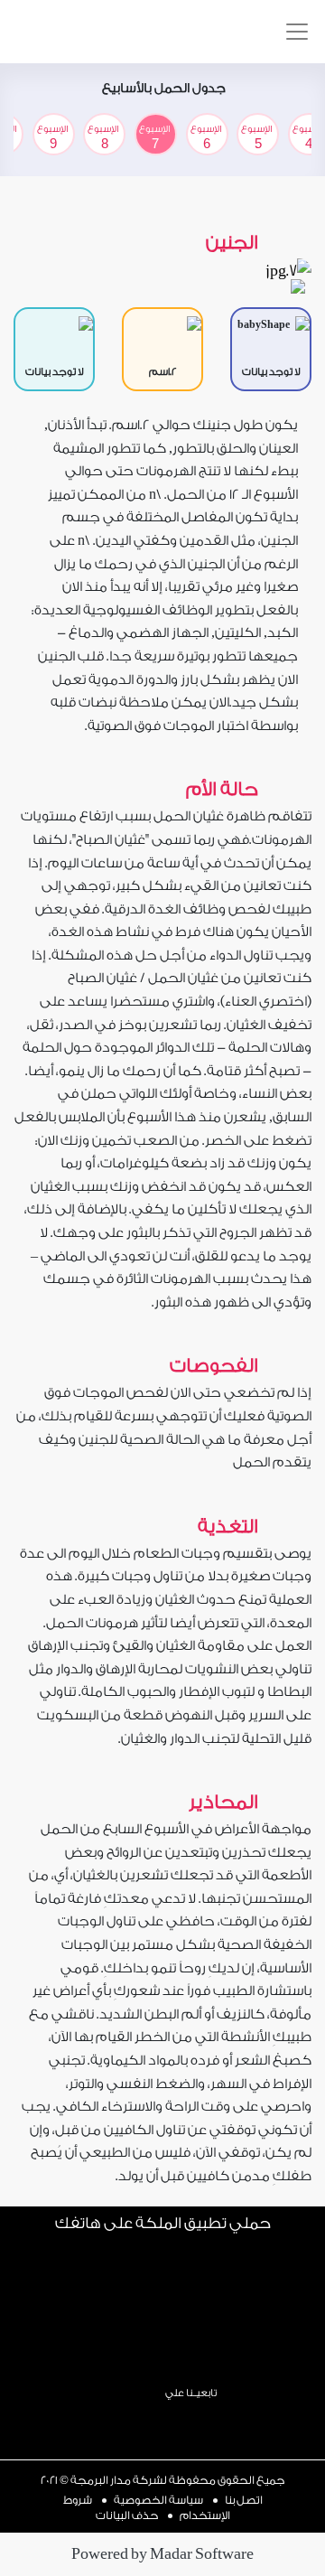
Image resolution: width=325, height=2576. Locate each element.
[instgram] (237, 2420)
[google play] (41, 40)
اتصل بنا (244, 2500)
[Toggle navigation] (297, 32)
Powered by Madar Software (162, 2554)
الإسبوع (256, 137)
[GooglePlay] (163, 2278)
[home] (178, 32)
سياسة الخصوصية (158, 2500)
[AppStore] (163, 2356)
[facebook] (203, 2420)
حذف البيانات (127, 2515)
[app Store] (81, 40)
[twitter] (169, 2420)
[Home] (107, 2413)
